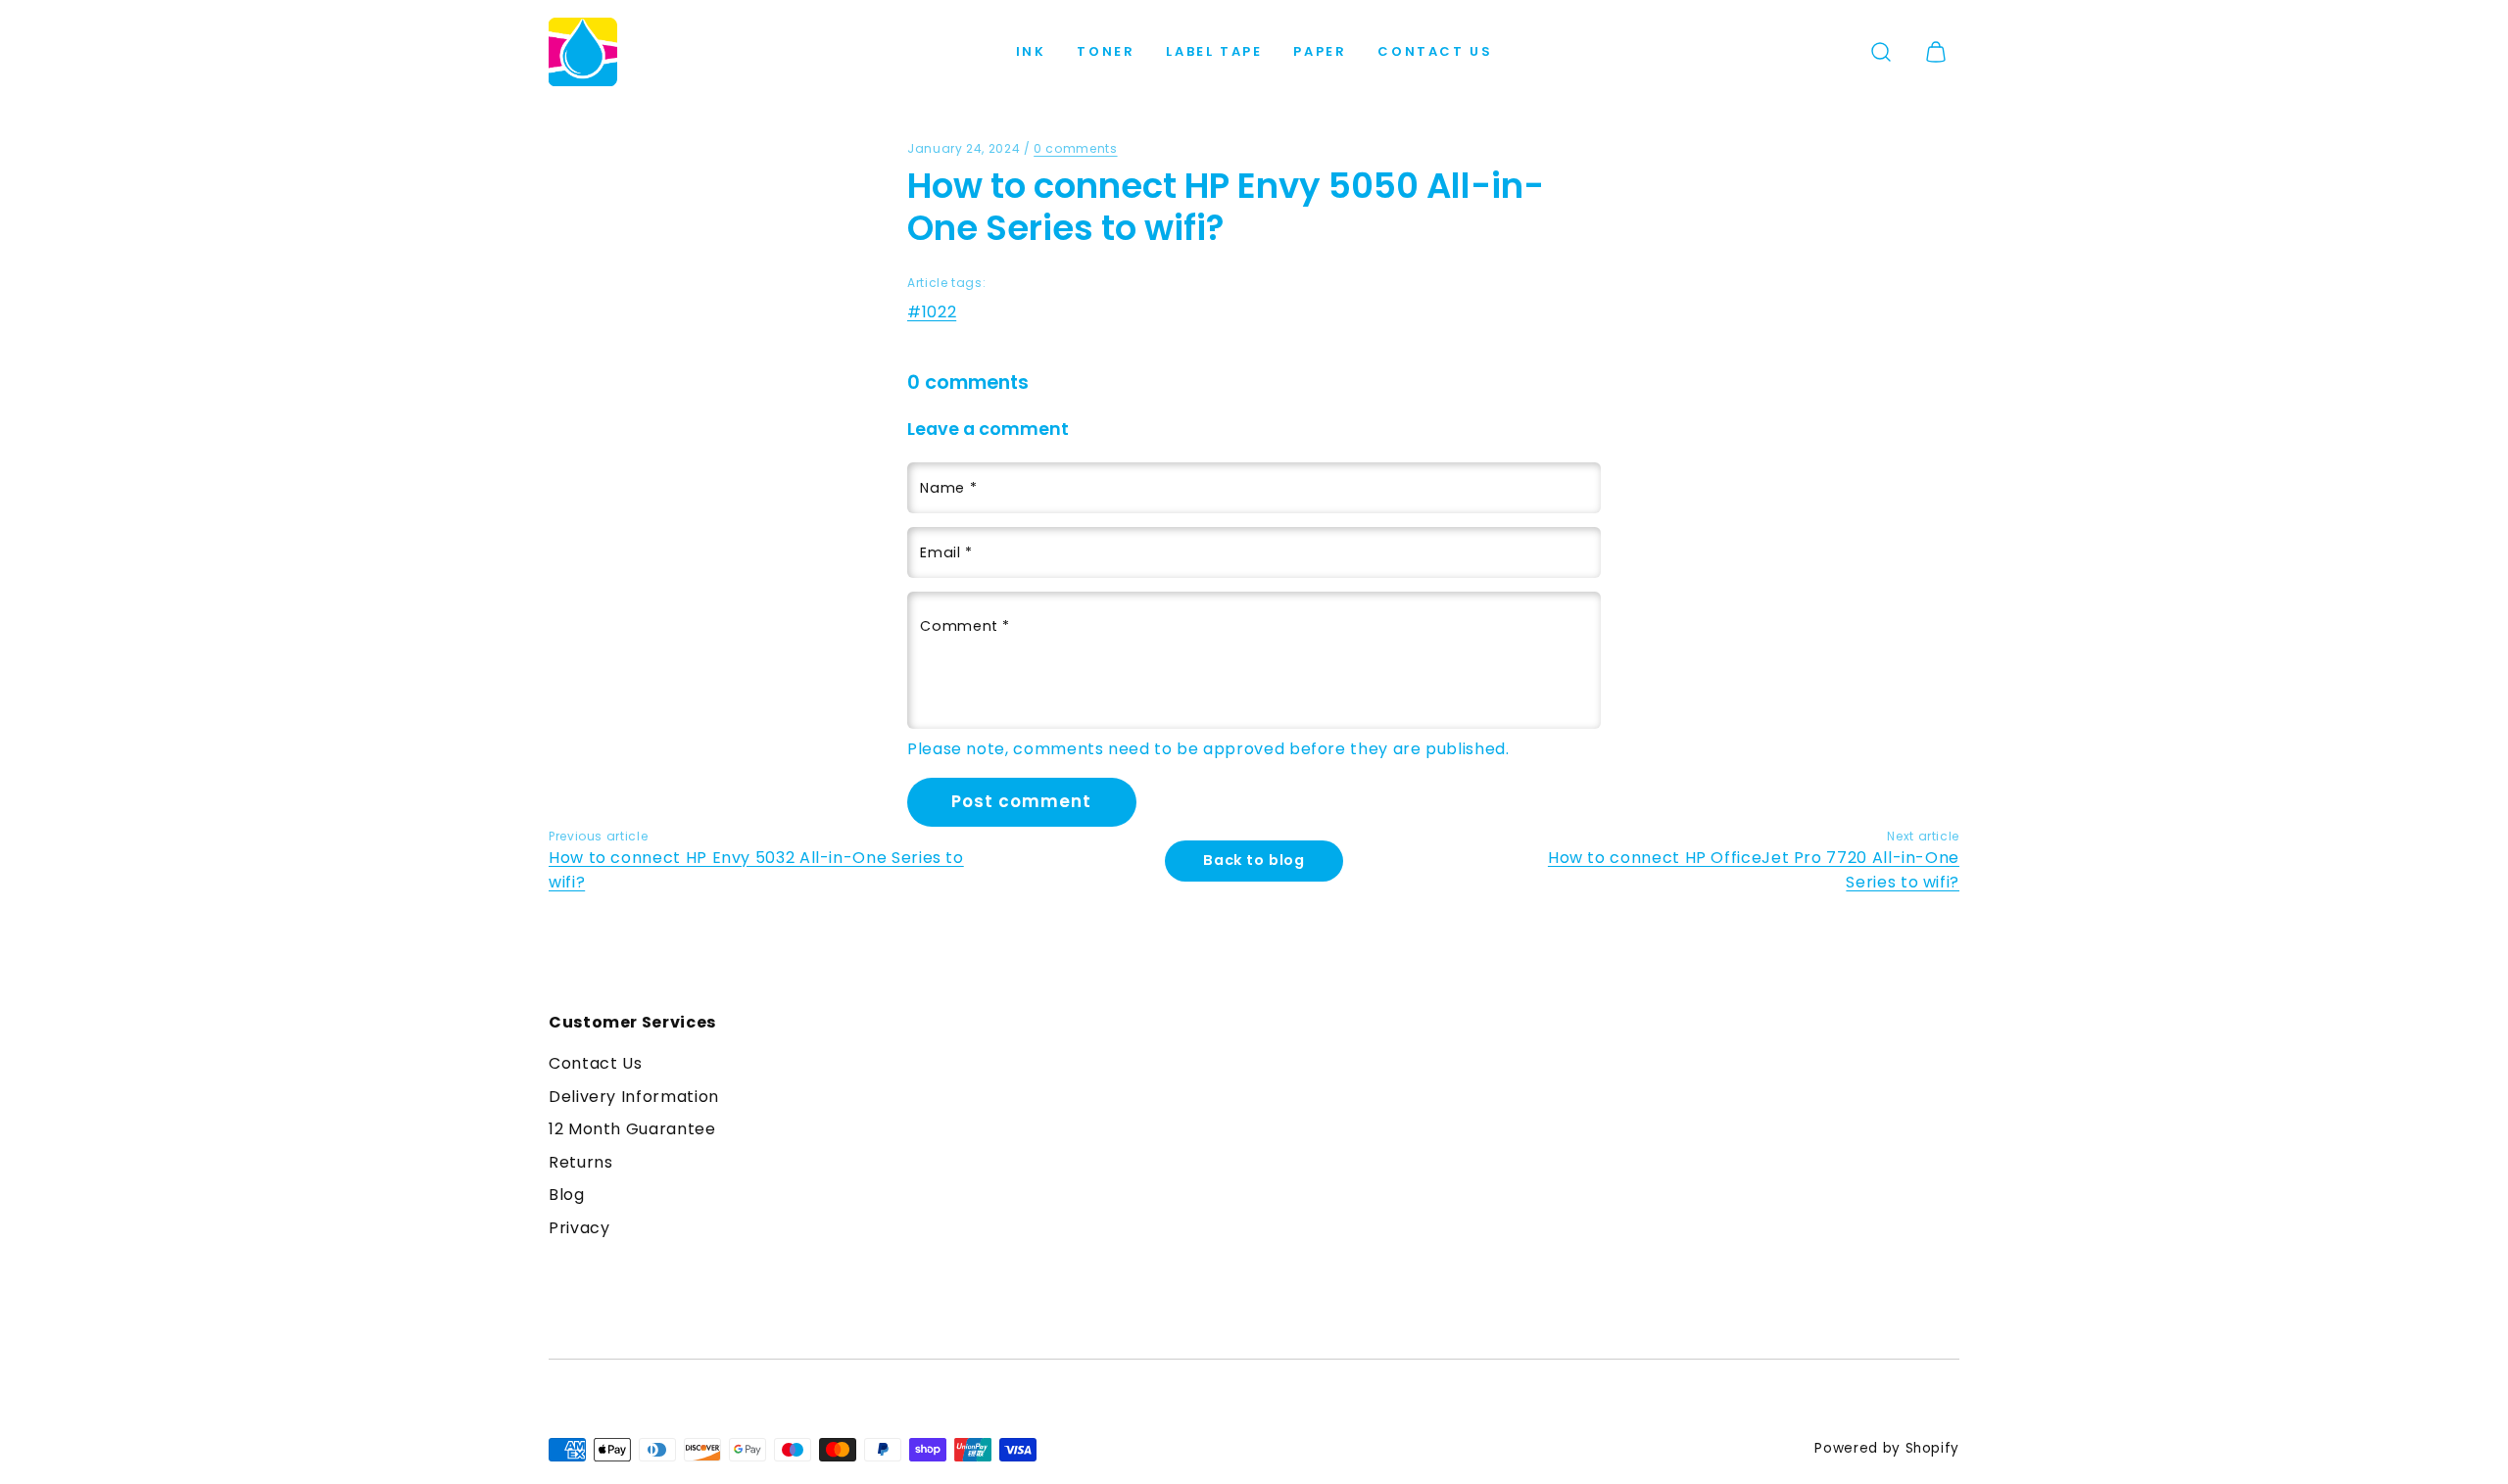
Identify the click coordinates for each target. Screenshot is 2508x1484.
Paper (1320, 51)
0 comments (1075, 148)
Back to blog (1254, 860)
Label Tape (1214, 51)
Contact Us (1435, 51)
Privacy (579, 1228)
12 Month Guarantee (632, 1129)
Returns (580, 1162)
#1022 (932, 312)
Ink (1031, 51)
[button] (1881, 52)
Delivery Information (634, 1097)
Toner (1106, 51)
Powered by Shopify (1887, 1448)
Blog (567, 1195)
